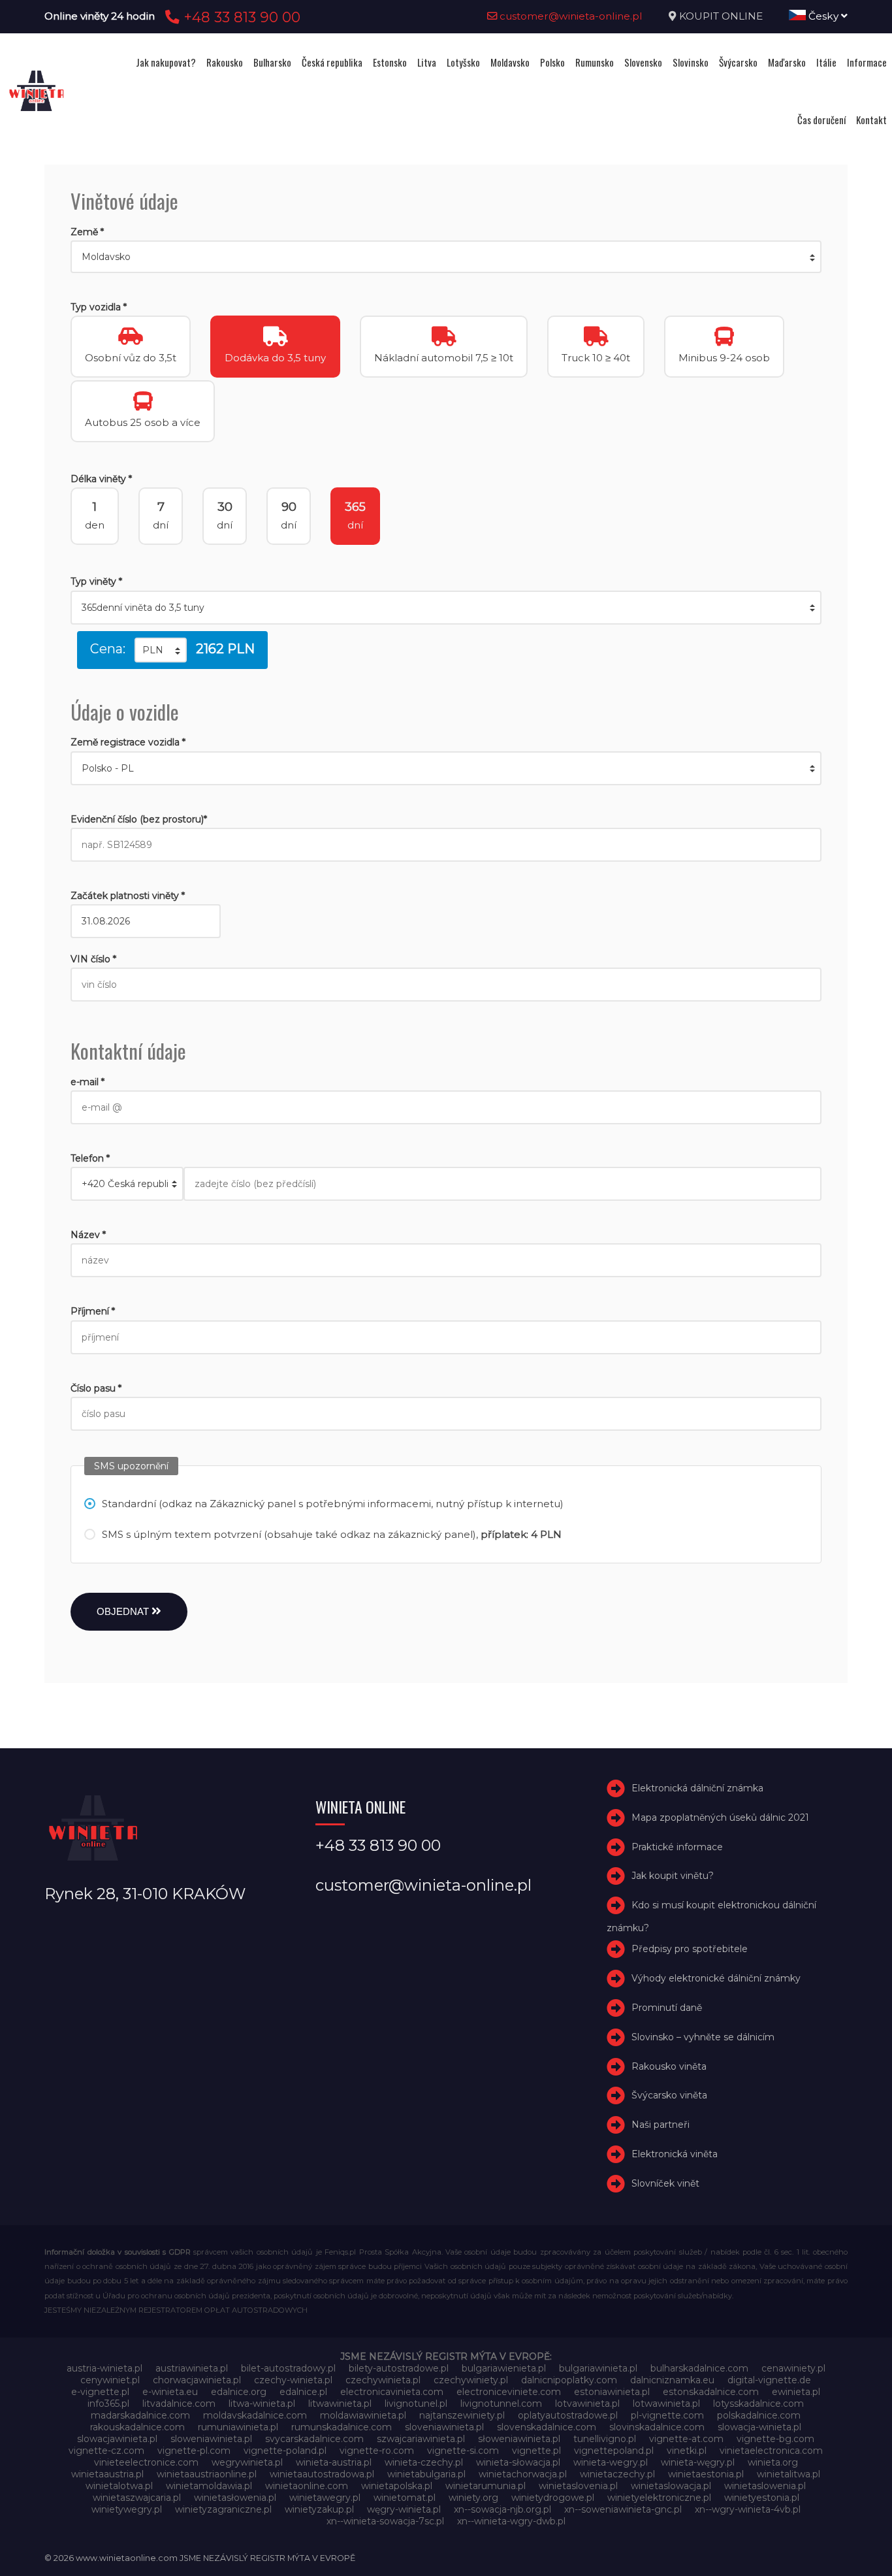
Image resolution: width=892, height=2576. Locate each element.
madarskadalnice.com (140, 2415)
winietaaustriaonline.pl (207, 2474)
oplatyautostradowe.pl (568, 2415)
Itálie (826, 62)
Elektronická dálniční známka (697, 1788)
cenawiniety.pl (793, 2368)
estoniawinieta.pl (612, 2392)
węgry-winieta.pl (404, 2509)
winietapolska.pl (397, 2486)
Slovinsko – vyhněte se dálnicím (703, 2037)
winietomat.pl (405, 2498)
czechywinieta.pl (383, 2380)
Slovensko (643, 62)
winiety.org (473, 2498)
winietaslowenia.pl (765, 2486)
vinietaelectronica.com (771, 2451)
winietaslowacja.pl (671, 2486)
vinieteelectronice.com (146, 2462)
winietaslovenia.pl (578, 2486)
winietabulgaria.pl (426, 2474)
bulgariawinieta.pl (598, 2368)
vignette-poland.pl (285, 2451)
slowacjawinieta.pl (117, 2439)
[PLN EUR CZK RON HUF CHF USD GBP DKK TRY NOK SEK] (161, 650)
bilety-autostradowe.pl (399, 2368)
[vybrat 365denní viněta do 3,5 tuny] (446, 608)
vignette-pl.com (194, 2451)
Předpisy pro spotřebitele (690, 1949)
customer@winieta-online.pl (570, 16)
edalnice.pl (303, 2392)
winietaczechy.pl (617, 2474)
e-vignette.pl (100, 2392)
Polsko (552, 62)
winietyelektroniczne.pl (659, 2498)
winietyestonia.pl (762, 2498)
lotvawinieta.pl (587, 2404)
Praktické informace (677, 1847)
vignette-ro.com (377, 2451)
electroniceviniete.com (509, 2392)
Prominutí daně (667, 2008)
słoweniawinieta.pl (519, 2439)
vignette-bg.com (775, 2439)
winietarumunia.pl (486, 2486)
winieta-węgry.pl (698, 2462)
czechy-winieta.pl (293, 2380)
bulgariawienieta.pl (504, 2368)
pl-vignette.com (667, 2415)
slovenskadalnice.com (547, 2427)
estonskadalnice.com (711, 2392)
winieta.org (773, 2462)
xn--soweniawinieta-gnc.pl (623, 2509)
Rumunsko (595, 62)
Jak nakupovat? (166, 62)
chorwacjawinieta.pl (197, 2380)
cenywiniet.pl (110, 2380)
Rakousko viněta (669, 2066)
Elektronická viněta (675, 2154)
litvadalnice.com (179, 2404)
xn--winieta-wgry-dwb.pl (511, 2521)
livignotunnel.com (501, 2404)
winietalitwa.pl (788, 2474)
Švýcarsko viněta (669, 2095)
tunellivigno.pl (605, 2439)
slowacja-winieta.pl (759, 2427)
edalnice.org (239, 2392)
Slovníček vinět (665, 2183)
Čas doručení (821, 120)
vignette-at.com (686, 2439)
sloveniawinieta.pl (444, 2427)
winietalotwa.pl (119, 2486)
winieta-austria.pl (334, 2462)
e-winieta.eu (170, 2392)
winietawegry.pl (325, 2498)
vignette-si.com (463, 2451)
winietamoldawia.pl (209, 2486)
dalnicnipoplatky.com (569, 2380)
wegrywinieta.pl (247, 2462)
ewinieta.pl (796, 2392)
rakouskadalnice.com (137, 2427)
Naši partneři (661, 2125)
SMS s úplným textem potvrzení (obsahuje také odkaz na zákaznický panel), (332, 1534)
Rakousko (225, 62)
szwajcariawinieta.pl (421, 2439)
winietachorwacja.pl (523, 2474)
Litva (427, 62)
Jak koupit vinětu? (673, 1876)
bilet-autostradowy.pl (288, 2368)
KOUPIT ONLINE (721, 16)
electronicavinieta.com (392, 2392)
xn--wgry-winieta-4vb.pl (748, 2509)
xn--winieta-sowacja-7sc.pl (385, 2521)
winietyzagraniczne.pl (223, 2509)
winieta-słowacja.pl (518, 2462)
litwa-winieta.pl (262, 2404)
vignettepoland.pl (614, 2451)
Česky (823, 16)
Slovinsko (691, 62)
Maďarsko (787, 62)
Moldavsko (510, 62)
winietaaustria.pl (107, 2474)
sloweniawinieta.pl (211, 2439)
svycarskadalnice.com (314, 2439)
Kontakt (871, 120)
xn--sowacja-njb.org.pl (502, 2509)
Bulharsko (272, 62)
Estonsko (390, 62)
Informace (867, 62)
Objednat (124, 1611)
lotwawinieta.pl (666, 2404)
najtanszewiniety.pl (462, 2415)
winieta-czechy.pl (424, 2462)
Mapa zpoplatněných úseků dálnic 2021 (720, 1818)
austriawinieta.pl (192, 2368)
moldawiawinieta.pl (363, 2415)
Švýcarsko (738, 62)
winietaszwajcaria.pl (137, 2498)
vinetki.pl (687, 2451)
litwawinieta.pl (340, 2404)
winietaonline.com (307, 2486)
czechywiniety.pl (471, 2380)
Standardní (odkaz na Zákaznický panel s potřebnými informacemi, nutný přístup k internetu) (333, 1504)
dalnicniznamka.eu (672, 2380)
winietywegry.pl (127, 2509)
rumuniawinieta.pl (238, 2427)
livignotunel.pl (416, 2404)
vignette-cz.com (106, 2451)
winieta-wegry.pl (611, 2462)
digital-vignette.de (769, 2380)
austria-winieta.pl (104, 2368)
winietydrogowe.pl (553, 2498)
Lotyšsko (463, 62)
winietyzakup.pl (319, 2509)
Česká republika (332, 62)
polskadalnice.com (759, 2415)
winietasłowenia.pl (235, 2498)
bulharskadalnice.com (699, 2368)
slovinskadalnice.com (657, 2427)
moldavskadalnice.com (255, 2415)
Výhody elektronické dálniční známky (716, 1978)
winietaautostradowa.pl (322, 2474)
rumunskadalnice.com (342, 2427)
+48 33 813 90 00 (240, 17)
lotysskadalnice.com (758, 2404)
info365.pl (108, 2404)
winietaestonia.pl (706, 2474)
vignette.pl (536, 2451)
